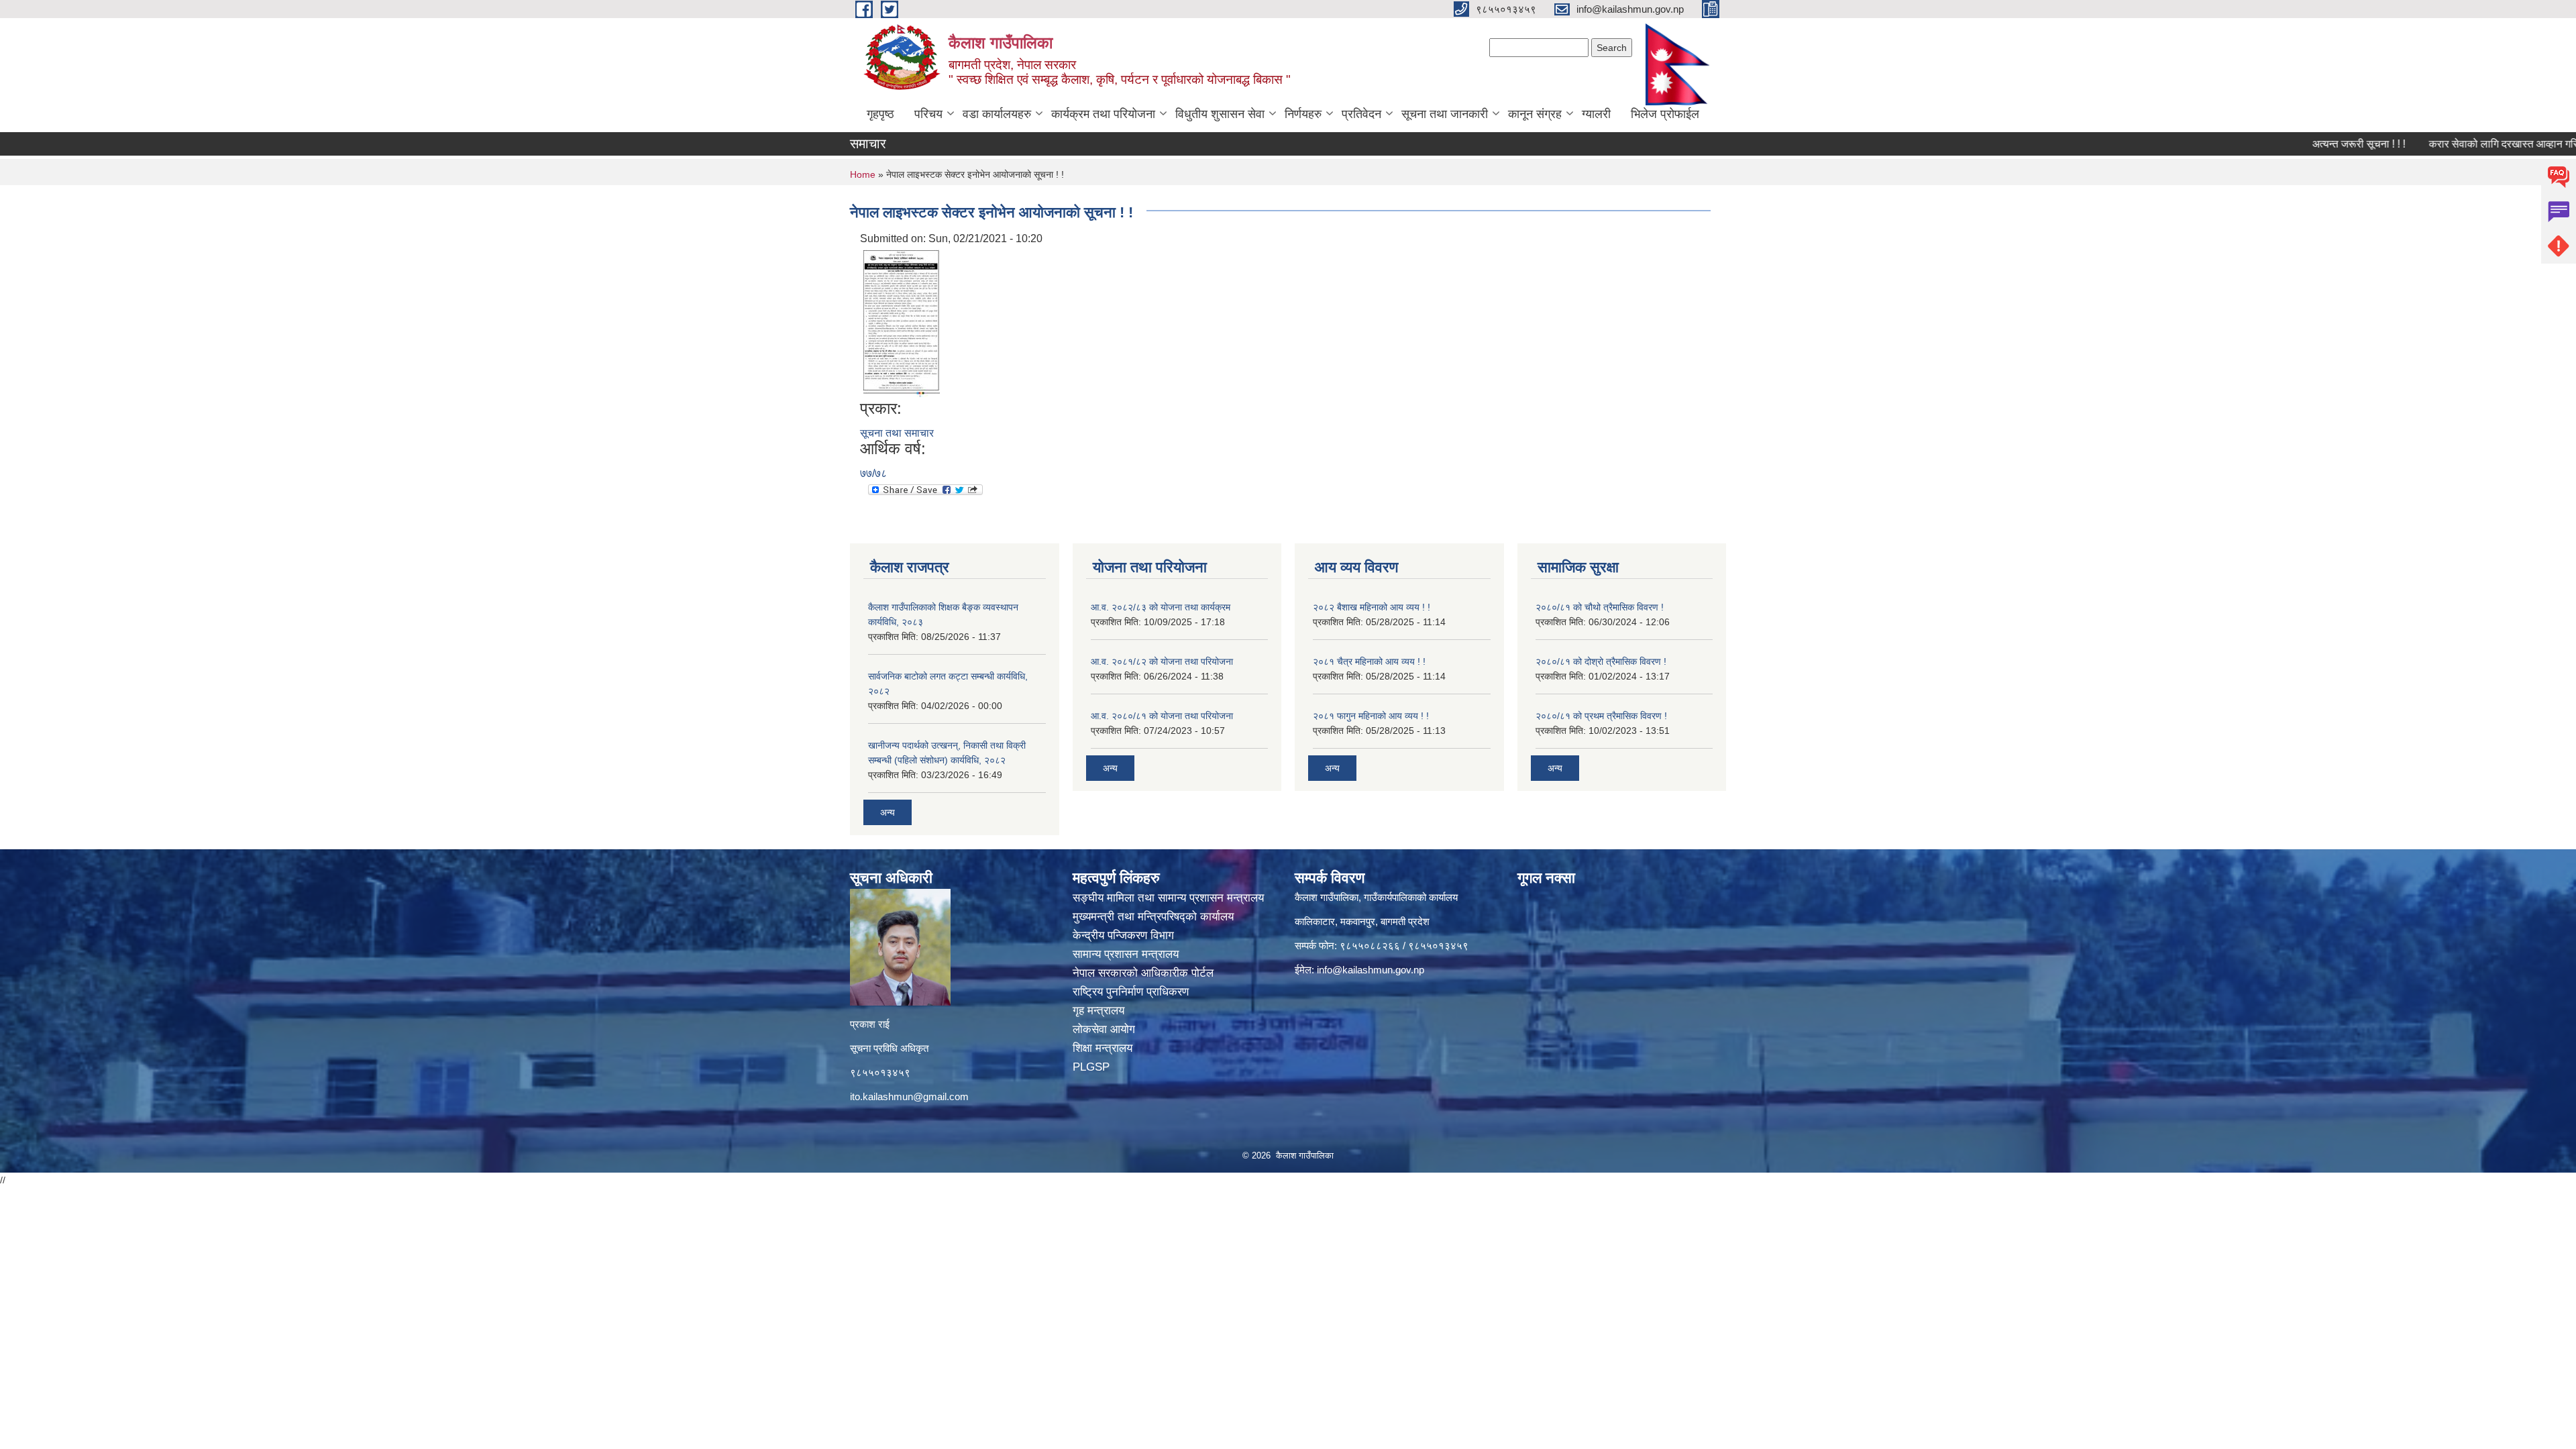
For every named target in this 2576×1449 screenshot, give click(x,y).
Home (863, 174)
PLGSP (1093, 1067)
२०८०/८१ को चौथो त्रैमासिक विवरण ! (1600, 607)
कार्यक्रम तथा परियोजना (1103, 114)
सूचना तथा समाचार (897, 433)
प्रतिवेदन (1361, 114)
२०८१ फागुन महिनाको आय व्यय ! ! (1371, 716)
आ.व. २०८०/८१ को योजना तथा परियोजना (1162, 716)
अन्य (888, 812)
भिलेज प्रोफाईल (1665, 114)
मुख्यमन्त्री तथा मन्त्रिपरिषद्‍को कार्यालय (1153, 917)
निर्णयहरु (1303, 114)
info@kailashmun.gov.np (1371, 970)
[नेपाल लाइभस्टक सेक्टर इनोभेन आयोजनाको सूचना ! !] (902, 322)
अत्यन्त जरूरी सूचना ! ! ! (2300, 144)
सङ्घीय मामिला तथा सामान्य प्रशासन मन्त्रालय (1168, 898)
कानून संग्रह (1535, 114)
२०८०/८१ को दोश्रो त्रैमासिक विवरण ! (1601, 661)
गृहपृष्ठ (880, 114)
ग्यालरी (1596, 114)
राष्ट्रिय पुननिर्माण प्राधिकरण (1132, 992)
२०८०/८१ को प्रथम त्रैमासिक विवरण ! (1601, 716)
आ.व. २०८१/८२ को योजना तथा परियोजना (1162, 661)
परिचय (928, 114)
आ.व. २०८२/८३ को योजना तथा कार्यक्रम (1161, 607)
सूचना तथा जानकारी (1445, 114)
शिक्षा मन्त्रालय (1104, 1048)
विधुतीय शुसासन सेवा (1220, 114)
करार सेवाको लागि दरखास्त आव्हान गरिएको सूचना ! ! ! (2473, 144)
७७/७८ (873, 473)
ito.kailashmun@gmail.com (909, 1096)
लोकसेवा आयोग (1106, 1029)
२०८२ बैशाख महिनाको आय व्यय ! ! (1372, 607)
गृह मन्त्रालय (1100, 1011)
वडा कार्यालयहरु (997, 114)
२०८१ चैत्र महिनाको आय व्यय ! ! (1369, 661)
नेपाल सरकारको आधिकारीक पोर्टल (1145, 973)
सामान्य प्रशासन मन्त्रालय (1127, 954)
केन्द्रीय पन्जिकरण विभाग (1125, 935)
